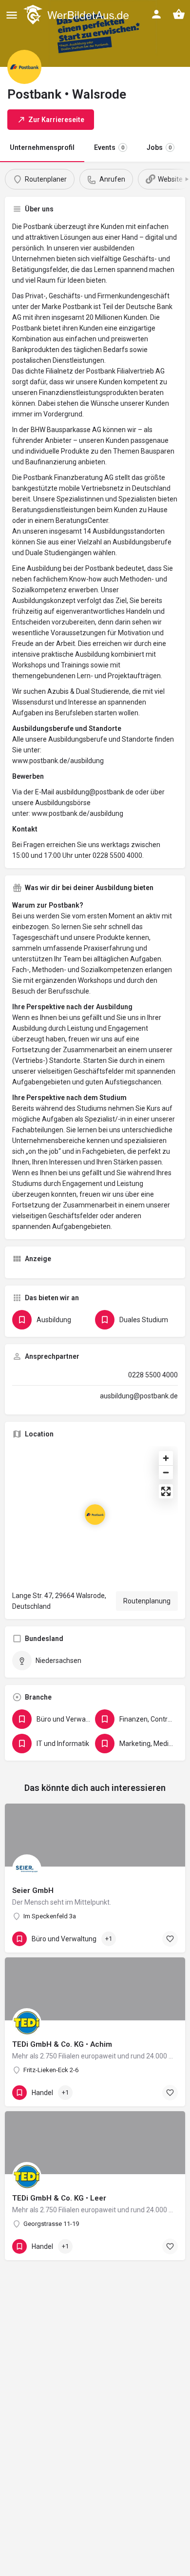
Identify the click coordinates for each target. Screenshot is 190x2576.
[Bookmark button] (170, 1939)
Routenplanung (147, 1601)
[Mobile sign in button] (156, 14)
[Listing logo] (24, 67)
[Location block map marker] (95, 1515)
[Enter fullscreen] (166, 1491)
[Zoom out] (166, 1472)
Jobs (159, 147)
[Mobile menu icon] (12, 15)
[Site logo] (77, 15)
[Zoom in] (166, 1458)
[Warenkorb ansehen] (179, 14)
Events (109, 147)
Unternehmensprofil (42, 147)
